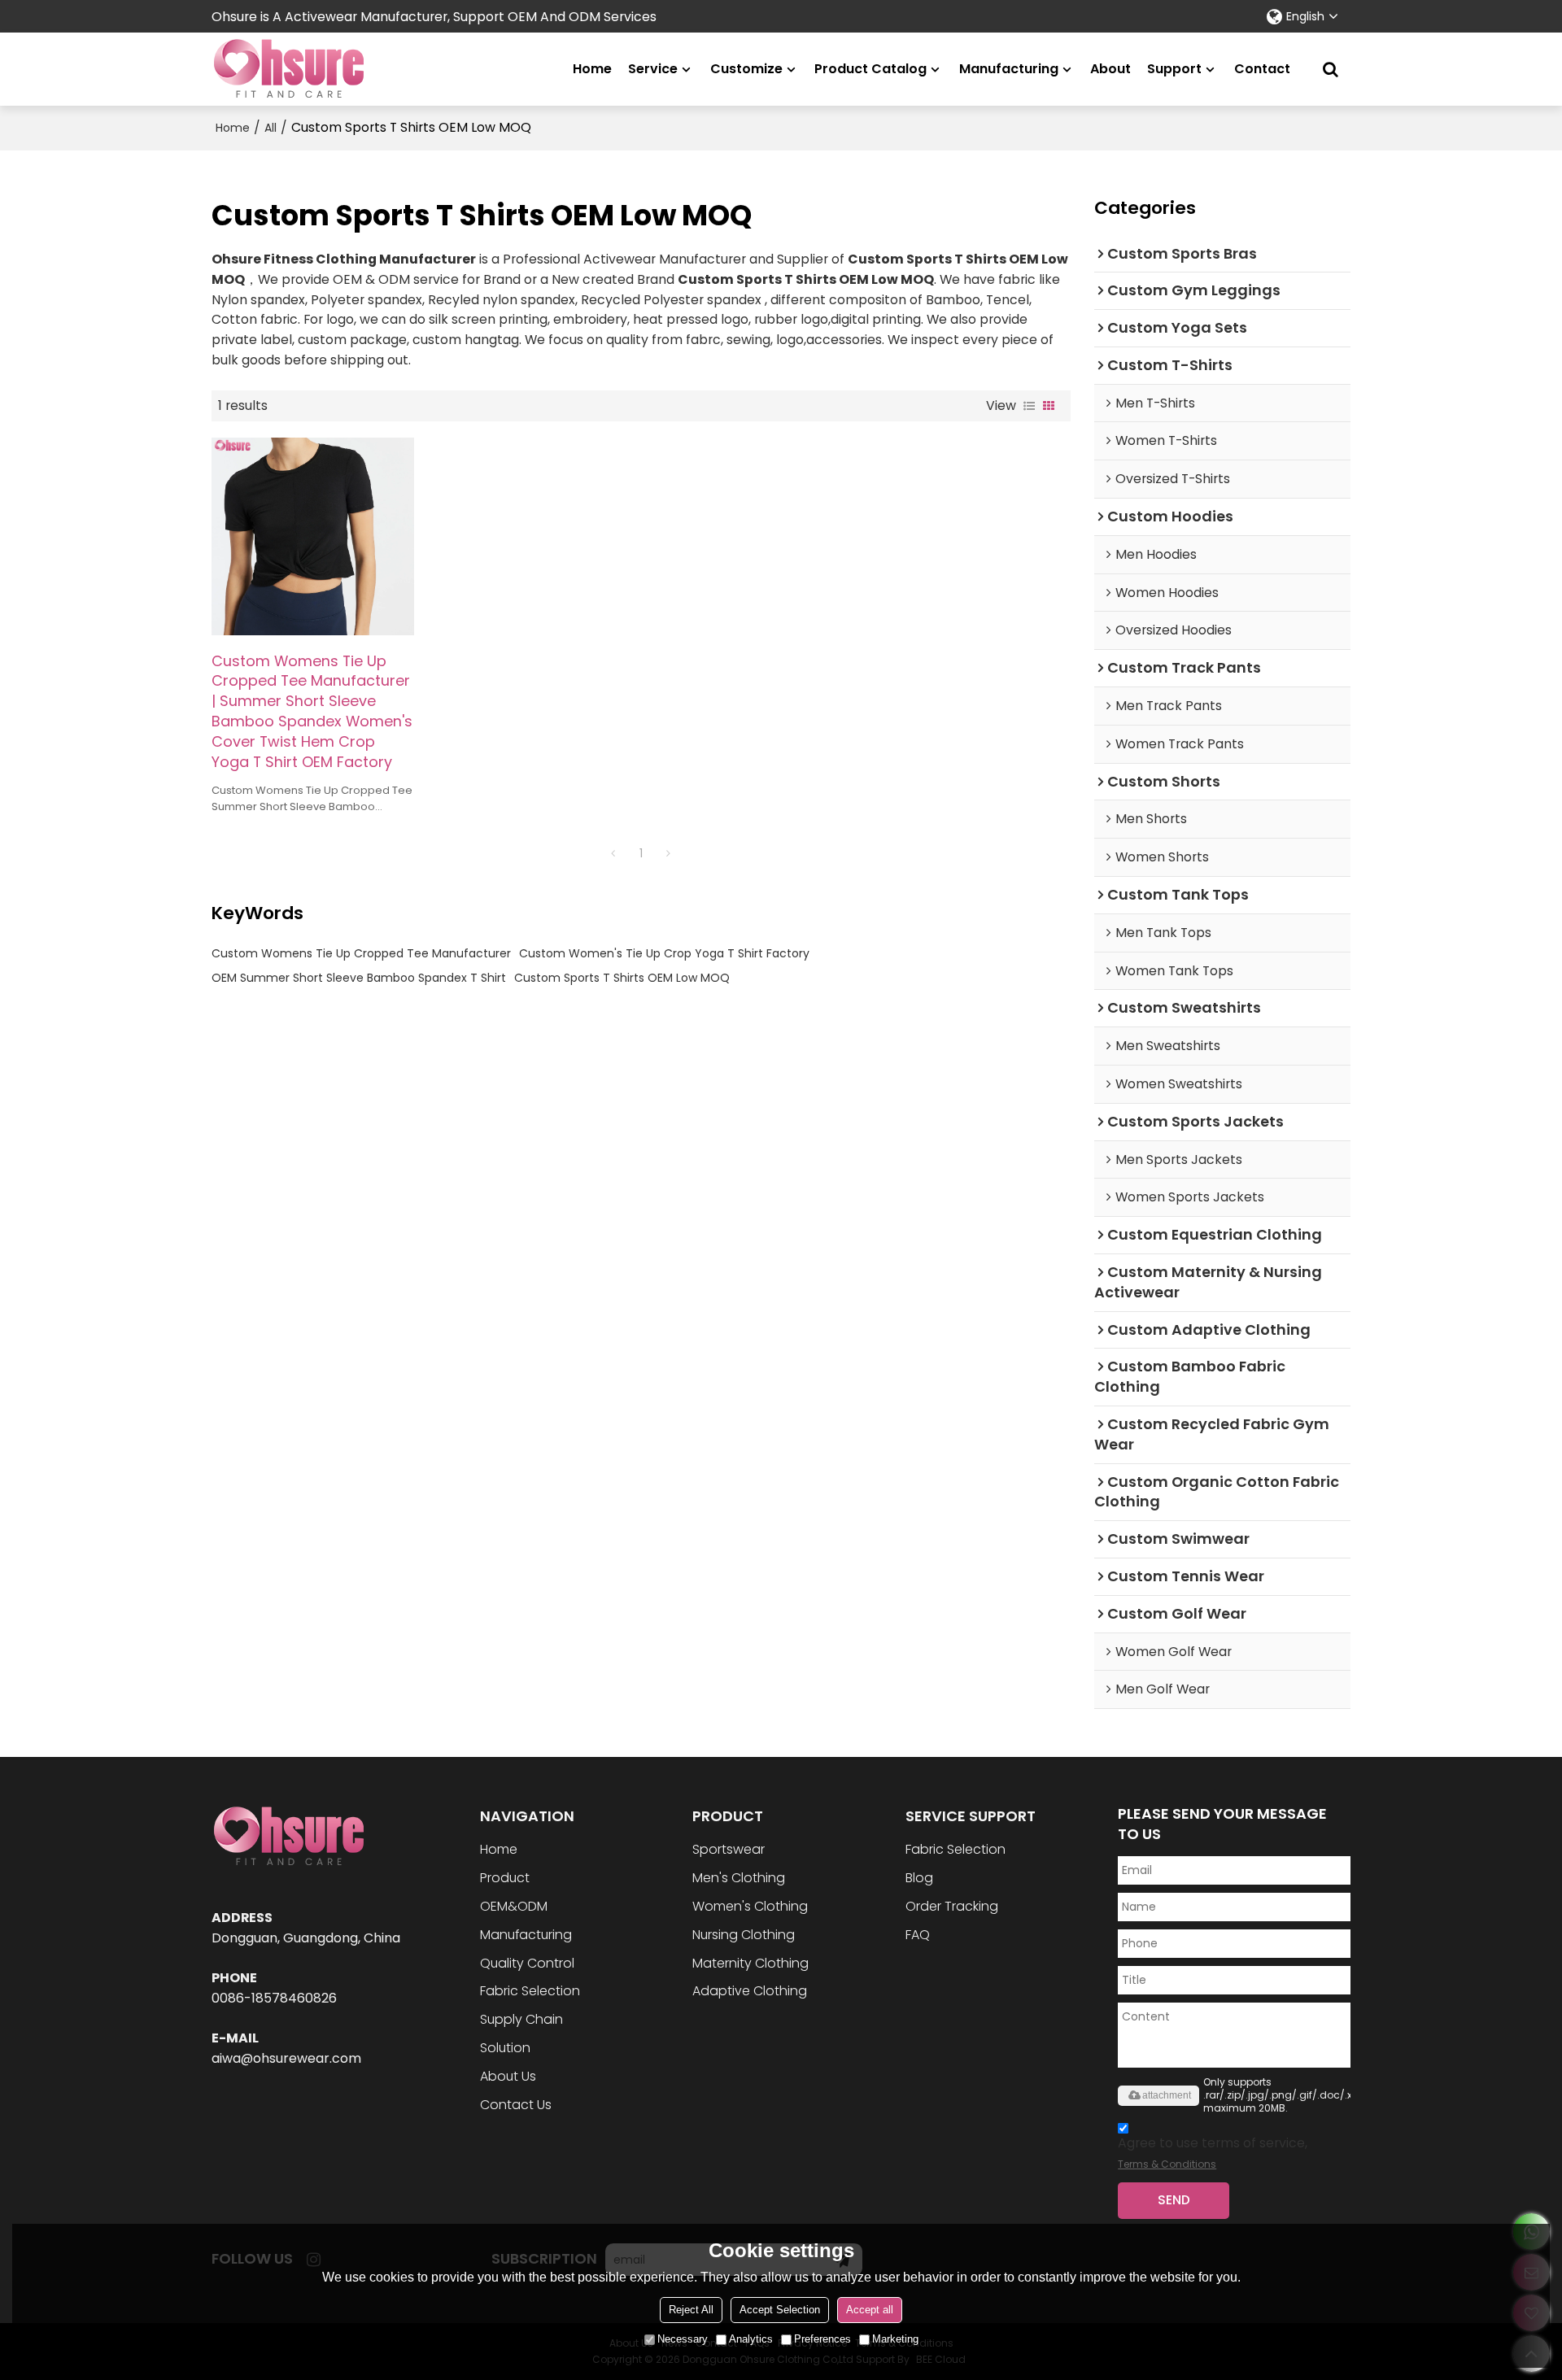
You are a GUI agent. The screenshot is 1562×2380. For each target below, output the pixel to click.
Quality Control (527, 1963)
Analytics (751, 2339)
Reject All (691, 2310)
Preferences (822, 2339)
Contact (1262, 69)
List (1029, 406)
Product (505, 1878)
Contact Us (516, 2105)
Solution (505, 2048)
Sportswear (729, 1849)
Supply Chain (521, 2019)
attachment (1167, 2095)
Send (1174, 2200)
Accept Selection (780, 2310)
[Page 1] (613, 853)
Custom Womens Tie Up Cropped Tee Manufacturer (361, 953)
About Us (508, 2076)
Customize (746, 69)
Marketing (895, 2339)
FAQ (918, 1935)
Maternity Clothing (750, 1963)
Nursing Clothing (744, 1935)
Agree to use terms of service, (1213, 2152)
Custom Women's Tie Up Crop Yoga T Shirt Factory (664, 953)
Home (592, 69)
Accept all (870, 2310)
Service (653, 69)
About (1110, 69)
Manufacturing (1009, 69)
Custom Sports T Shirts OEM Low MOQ (622, 978)
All (271, 128)
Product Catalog (870, 69)
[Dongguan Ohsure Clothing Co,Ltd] (289, 69)
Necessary (683, 2339)
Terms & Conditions (1167, 2164)
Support (1174, 69)
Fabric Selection (530, 1991)
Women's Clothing (750, 1906)
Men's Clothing (739, 1878)
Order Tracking (952, 1906)
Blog (919, 1878)
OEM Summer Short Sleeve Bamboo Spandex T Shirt (359, 978)
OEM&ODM (514, 1906)
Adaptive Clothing (750, 1991)
